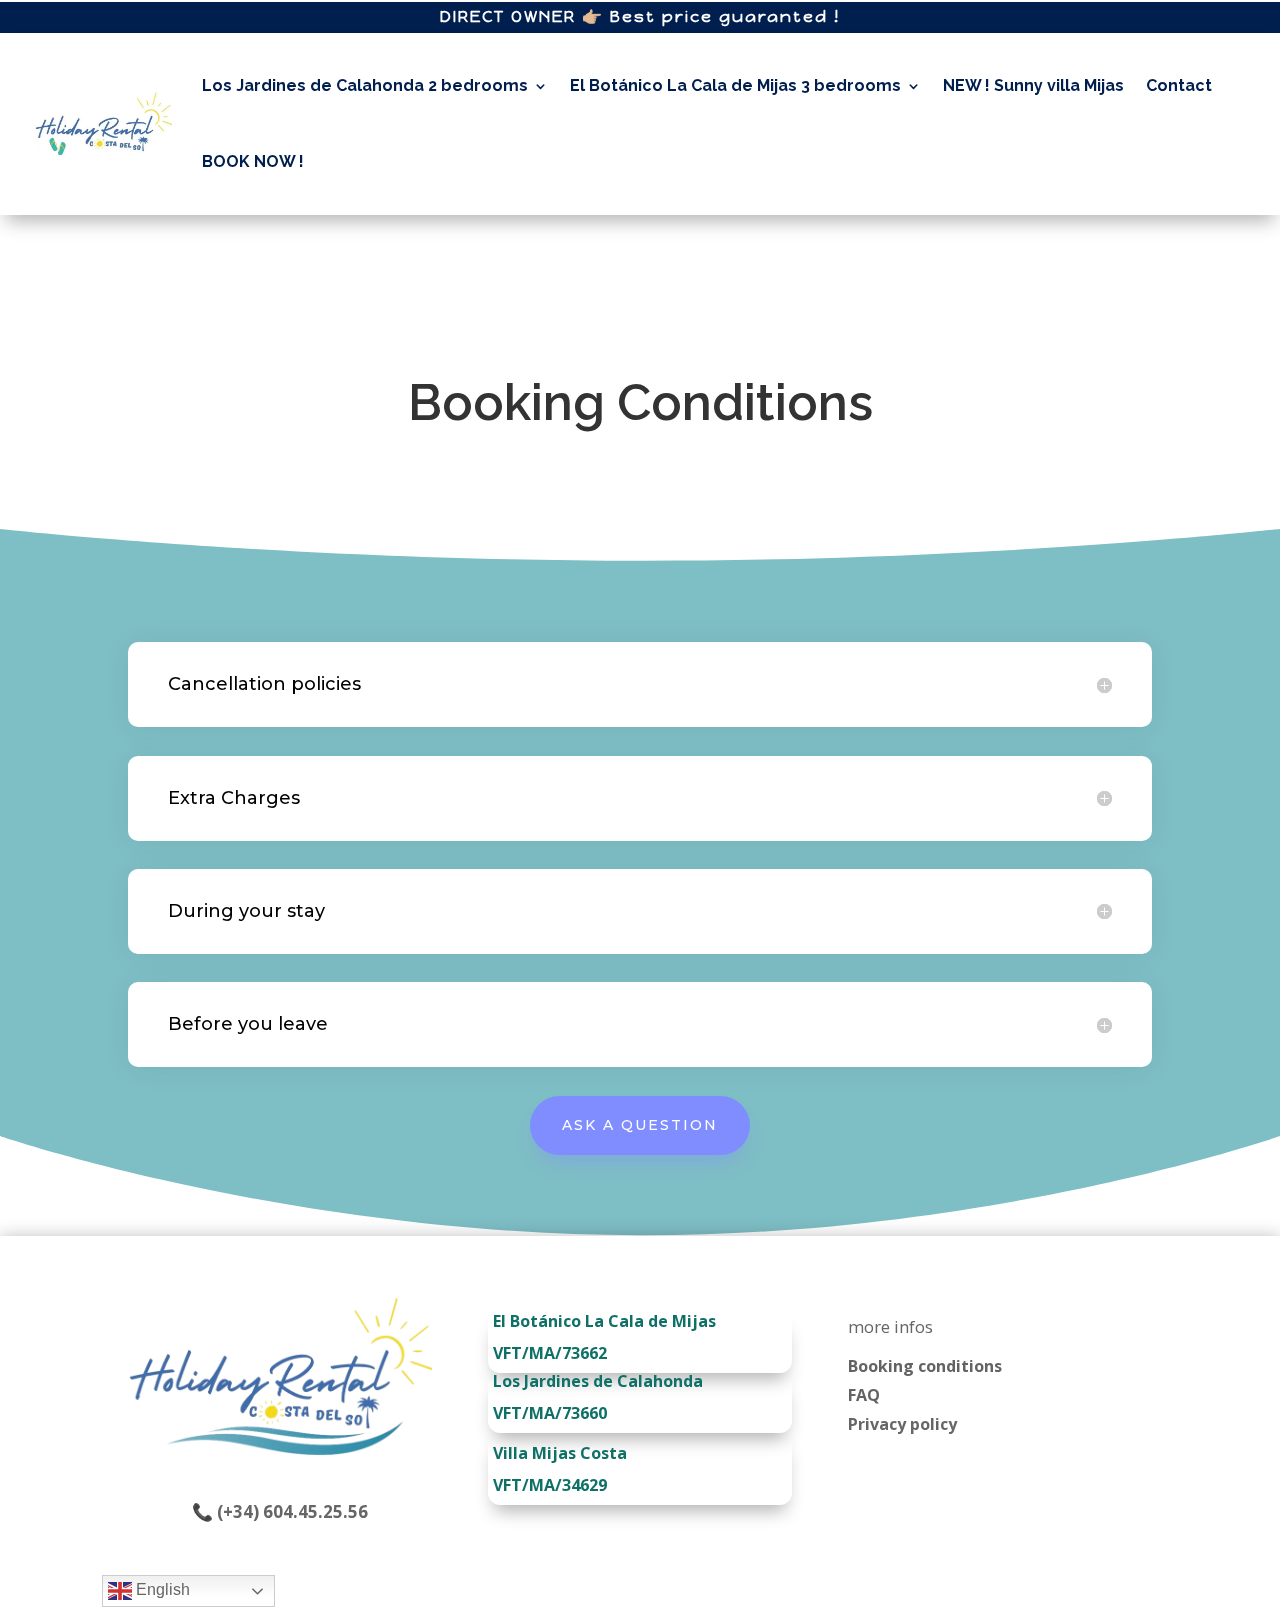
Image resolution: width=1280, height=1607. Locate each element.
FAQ (864, 1395)
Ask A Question (640, 1125)
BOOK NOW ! (253, 161)
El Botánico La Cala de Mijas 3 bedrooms (735, 85)
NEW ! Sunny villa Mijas (1033, 85)
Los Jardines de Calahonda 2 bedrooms (365, 85)
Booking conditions (925, 1366)
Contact (1179, 85)
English (161, 1589)
